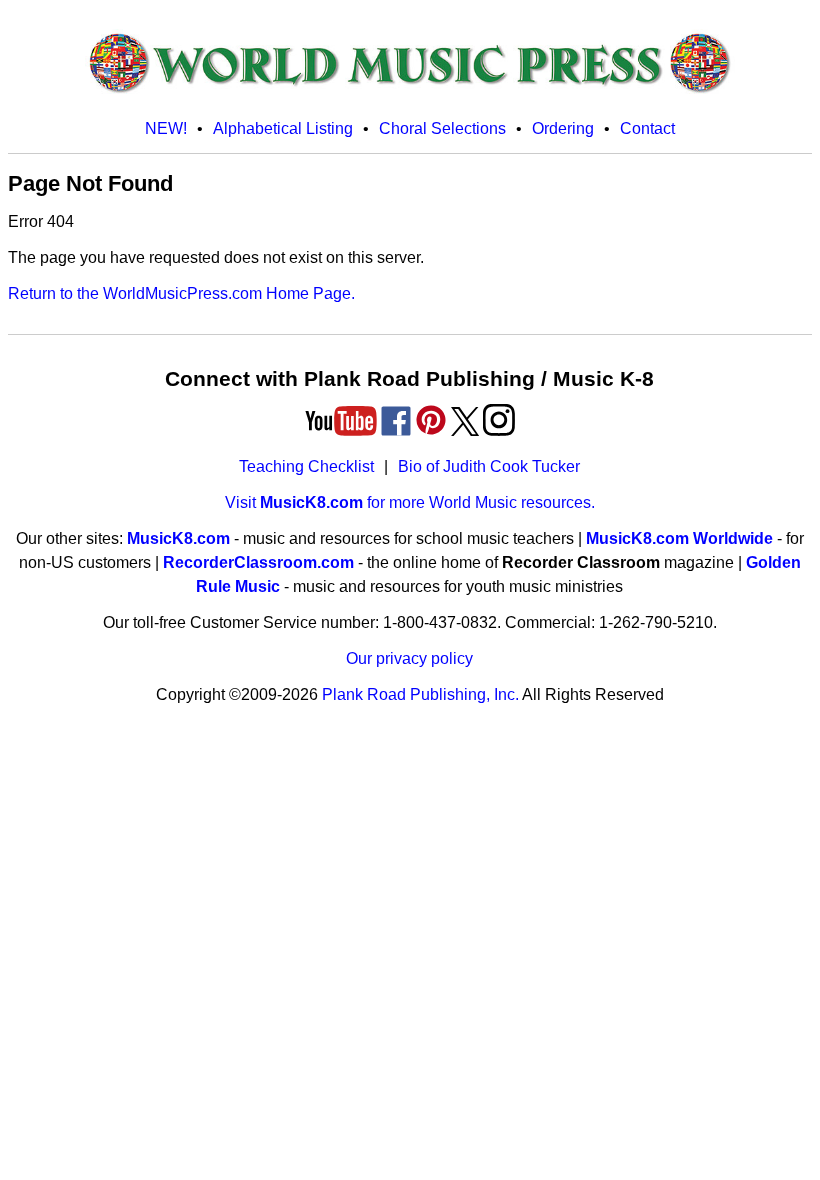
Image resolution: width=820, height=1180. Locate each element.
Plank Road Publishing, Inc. (420, 694)
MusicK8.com (178, 538)
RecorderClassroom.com (258, 562)
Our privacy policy (409, 658)
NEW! (166, 128)
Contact (647, 128)
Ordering (563, 128)
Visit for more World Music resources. (410, 502)
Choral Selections (442, 128)
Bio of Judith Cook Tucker (489, 466)
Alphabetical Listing (283, 128)
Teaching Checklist (306, 466)
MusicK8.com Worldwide (679, 538)
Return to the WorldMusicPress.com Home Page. (181, 293)
